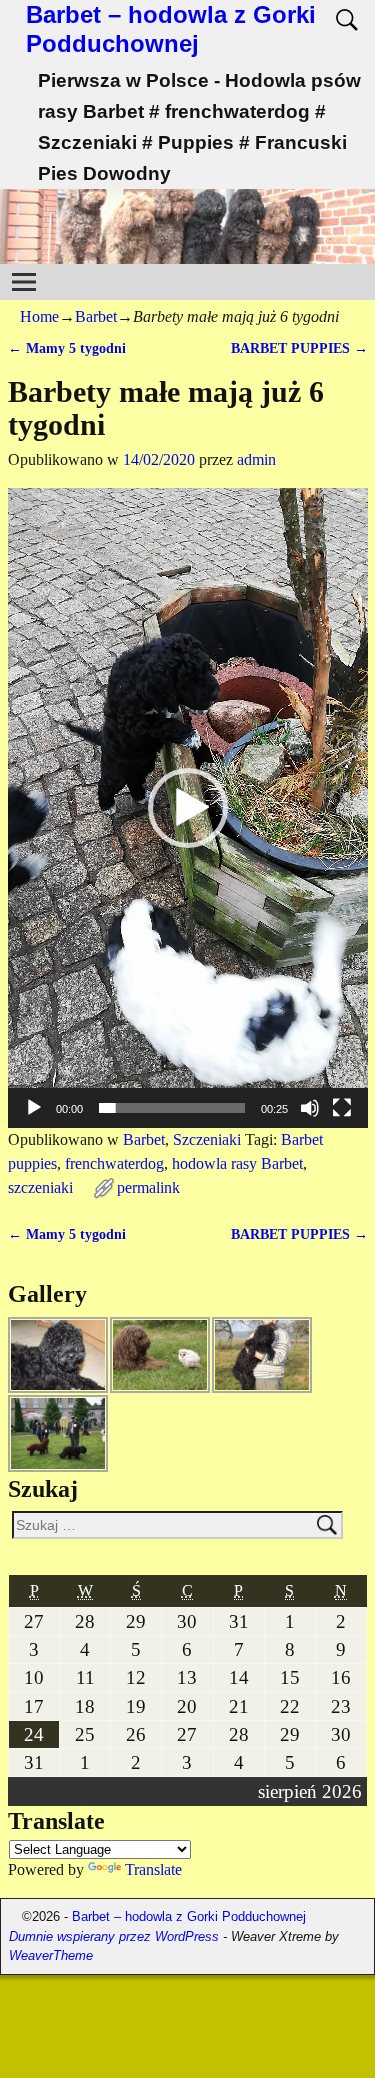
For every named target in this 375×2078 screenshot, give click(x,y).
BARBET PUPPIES (299, 348)
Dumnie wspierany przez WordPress (114, 1936)
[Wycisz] (310, 1108)
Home (39, 316)
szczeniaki (40, 1187)
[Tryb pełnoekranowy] (342, 1108)
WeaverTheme (51, 1955)
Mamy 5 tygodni (67, 348)
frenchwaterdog (114, 1163)
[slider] (172, 1108)
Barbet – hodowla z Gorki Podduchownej (171, 29)
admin (256, 459)
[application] (188, 808)
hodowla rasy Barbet (237, 1163)
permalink (148, 1187)
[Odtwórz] (34, 1108)
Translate (153, 1869)
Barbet (96, 316)
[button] (188, 808)
